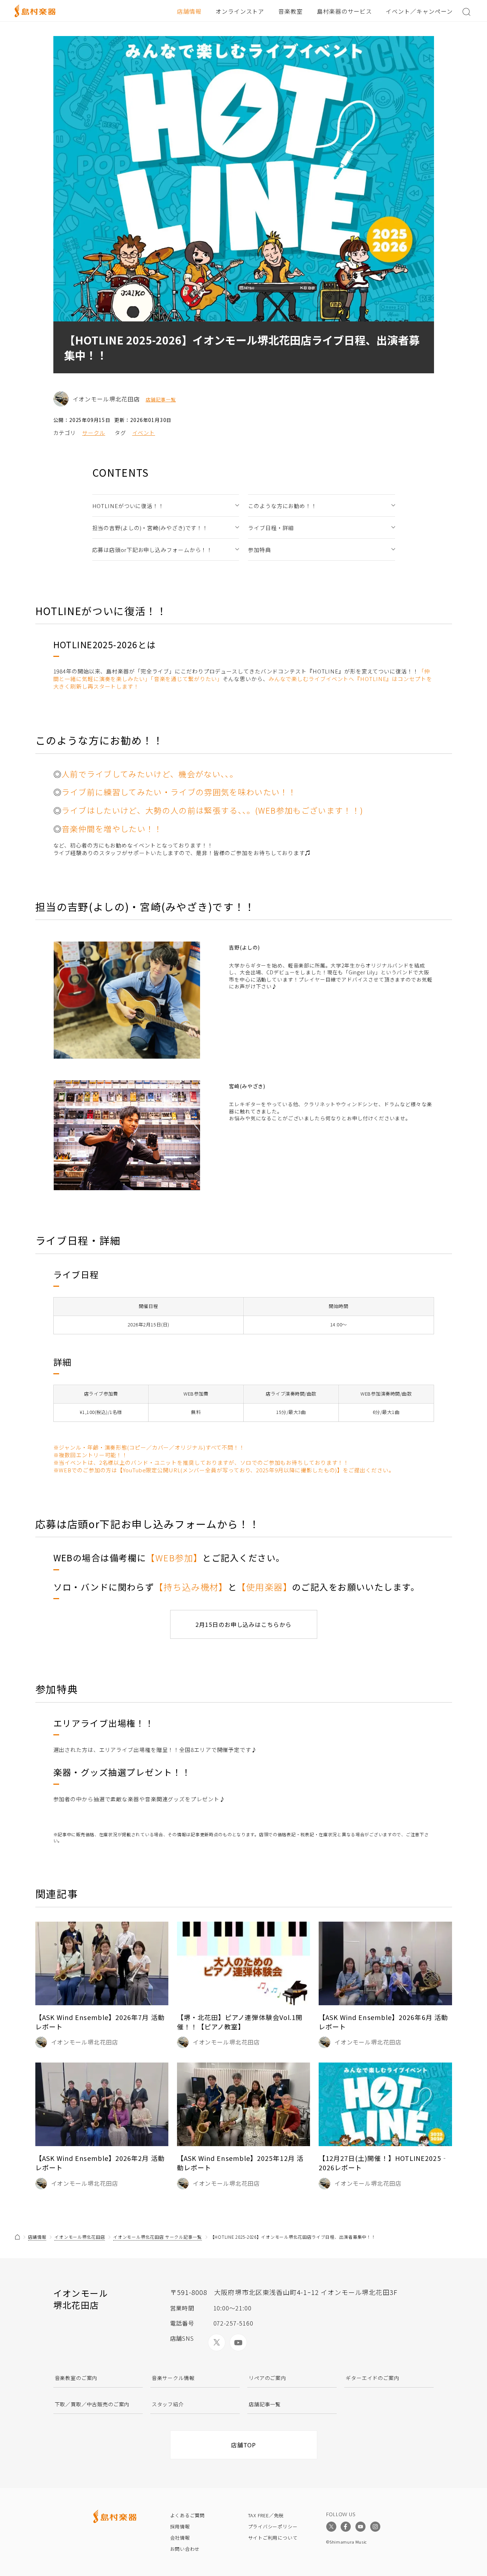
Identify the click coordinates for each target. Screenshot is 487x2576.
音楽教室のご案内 (76, 2378)
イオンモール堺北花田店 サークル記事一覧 (157, 2237)
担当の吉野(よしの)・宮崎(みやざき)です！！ (150, 528)
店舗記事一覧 (161, 400)
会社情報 (180, 2538)
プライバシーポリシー (273, 2526)
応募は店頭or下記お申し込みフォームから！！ (152, 550)
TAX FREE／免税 (266, 2515)
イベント (144, 433)
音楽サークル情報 (173, 2378)
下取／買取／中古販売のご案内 (92, 2404)
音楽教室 (291, 11)
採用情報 (180, 2526)
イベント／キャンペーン (419, 11)
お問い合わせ (185, 2549)
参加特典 (260, 550)
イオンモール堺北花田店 (80, 2237)
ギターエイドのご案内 (372, 2378)
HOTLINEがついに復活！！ (128, 506)
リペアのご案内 (267, 2378)
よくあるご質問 (187, 2515)
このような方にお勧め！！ (282, 506)
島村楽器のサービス (344, 11)
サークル (94, 433)
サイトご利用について (273, 2538)
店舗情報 (189, 11)
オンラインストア (240, 11)
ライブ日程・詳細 (271, 528)
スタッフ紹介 (168, 2404)
